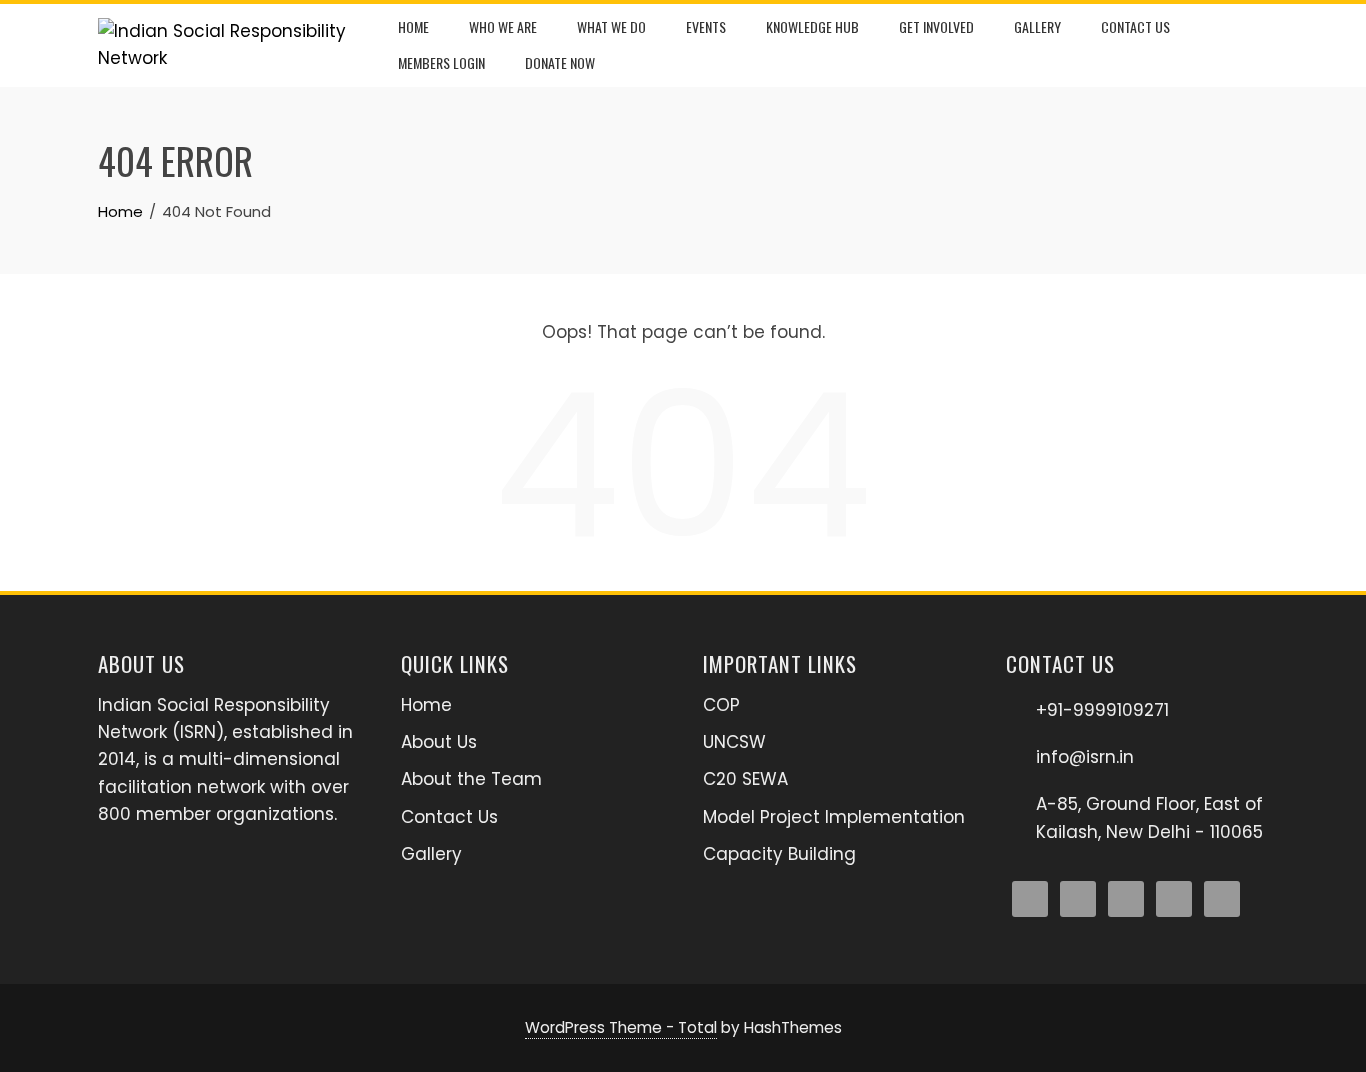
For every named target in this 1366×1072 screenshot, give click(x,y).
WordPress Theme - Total (621, 1027)
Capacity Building (779, 854)
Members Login (441, 62)
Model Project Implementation (834, 817)
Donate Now (560, 62)
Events (706, 26)
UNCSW (734, 742)
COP (721, 705)
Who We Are (503, 26)
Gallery (1037, 26)
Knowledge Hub (812, 26)
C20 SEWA (745, 779)
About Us (439, 742)
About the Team (471, 779)
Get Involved (936, 26)
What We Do (611, 26)
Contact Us (1135, 26)
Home (413, 26)
